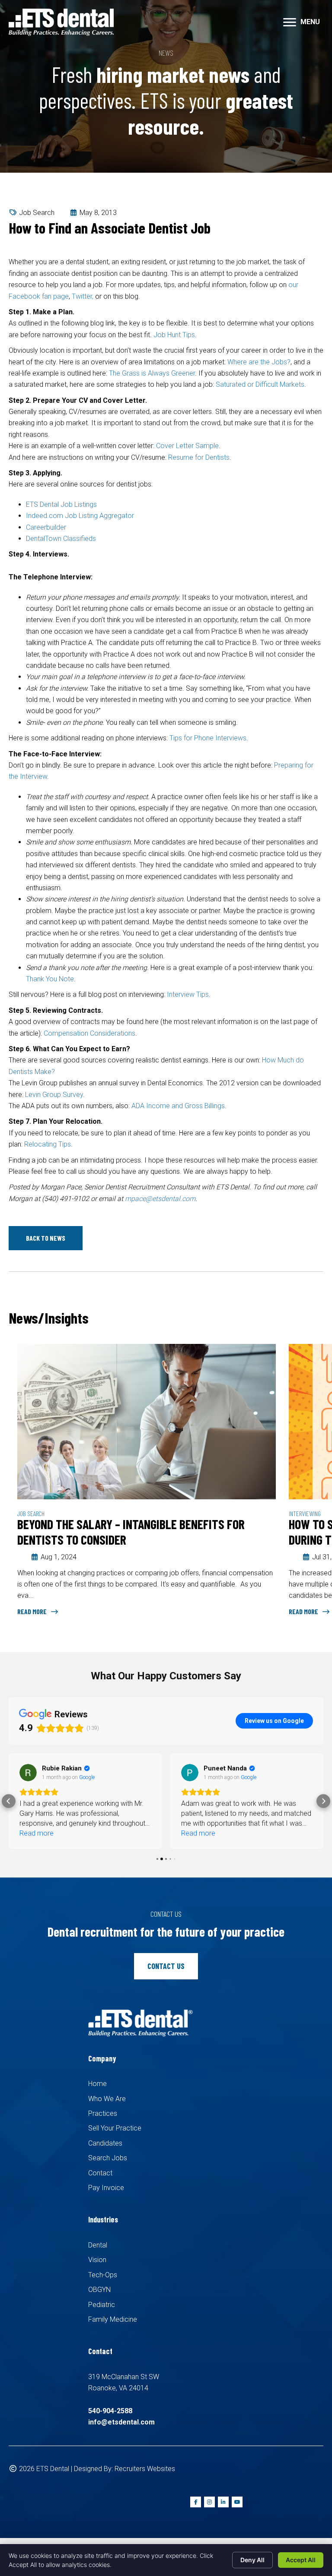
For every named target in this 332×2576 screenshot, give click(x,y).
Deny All (252, 2560)
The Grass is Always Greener (152, 373)
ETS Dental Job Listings (61, 504)
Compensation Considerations (89, 1033)
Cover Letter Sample (187, 446)
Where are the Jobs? (259, 362)
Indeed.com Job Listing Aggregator (80, 516)
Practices (103, 2113)
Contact (100, 2173)
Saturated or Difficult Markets (260, 384)
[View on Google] (28, 1773)
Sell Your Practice (115, 2128)
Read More (33, 1611)
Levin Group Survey (54, 1095)
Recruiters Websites (145, 2469)
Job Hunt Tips (174, 335)
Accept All (301, 2560)
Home (97, 2084)
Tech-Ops (103, 2275)
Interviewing (305, 1513)
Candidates (105, 2143)
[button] (46, 1238)
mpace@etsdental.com (160, 1199)
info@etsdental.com (121, 2422)
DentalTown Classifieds (61, 539)
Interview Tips (188, 994)
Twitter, (83, 296)
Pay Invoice (106, 2188)
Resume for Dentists (199, 457)
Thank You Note (50, 979)
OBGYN (99, 2290)
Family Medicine (113, 2319)
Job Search (37, 213)
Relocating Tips (48, 1144)
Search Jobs (108, 2158)
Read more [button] (37, 1833)
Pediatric (102, 2305)
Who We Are (107, 2099)
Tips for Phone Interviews (208, 738)
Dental (98, 2245)
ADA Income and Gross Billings (178, 1106)
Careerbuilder (46, 527)
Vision (97, 2260)
